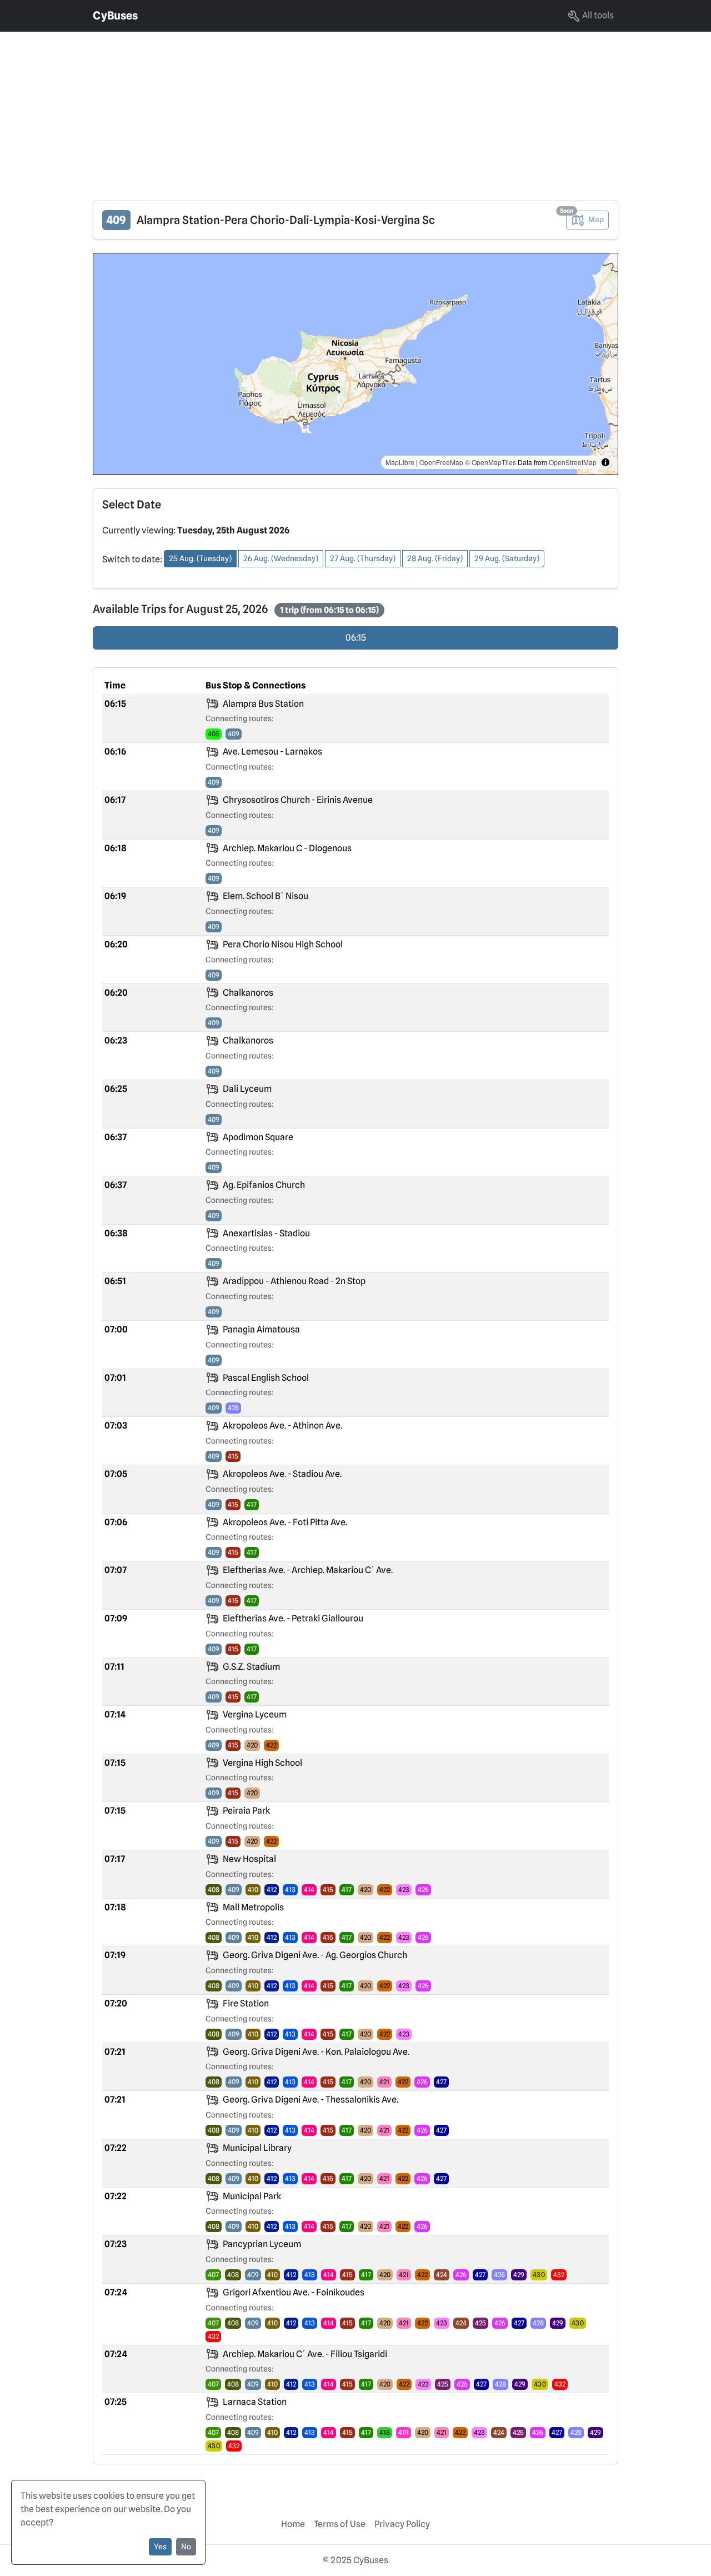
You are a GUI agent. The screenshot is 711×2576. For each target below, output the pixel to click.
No (186, 2547)
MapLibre (400, 462)
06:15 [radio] (356, 638)
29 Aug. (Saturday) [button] (507, 558)
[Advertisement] (333, 109)
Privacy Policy (402, 2524)
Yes (160, 2547)
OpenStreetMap (573, 462)
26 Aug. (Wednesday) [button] (281, 558)
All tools (597, 15)
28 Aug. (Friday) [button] (435, 558)
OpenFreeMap (441, 462)
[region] (355, 364)
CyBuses (115, 16)
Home (293, 2524)
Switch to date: (132, 559)
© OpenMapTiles (490, 462)
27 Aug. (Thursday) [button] (363, 558)
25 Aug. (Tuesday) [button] (200, 558)
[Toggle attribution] (605, 462)
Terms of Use (340, 2524)
